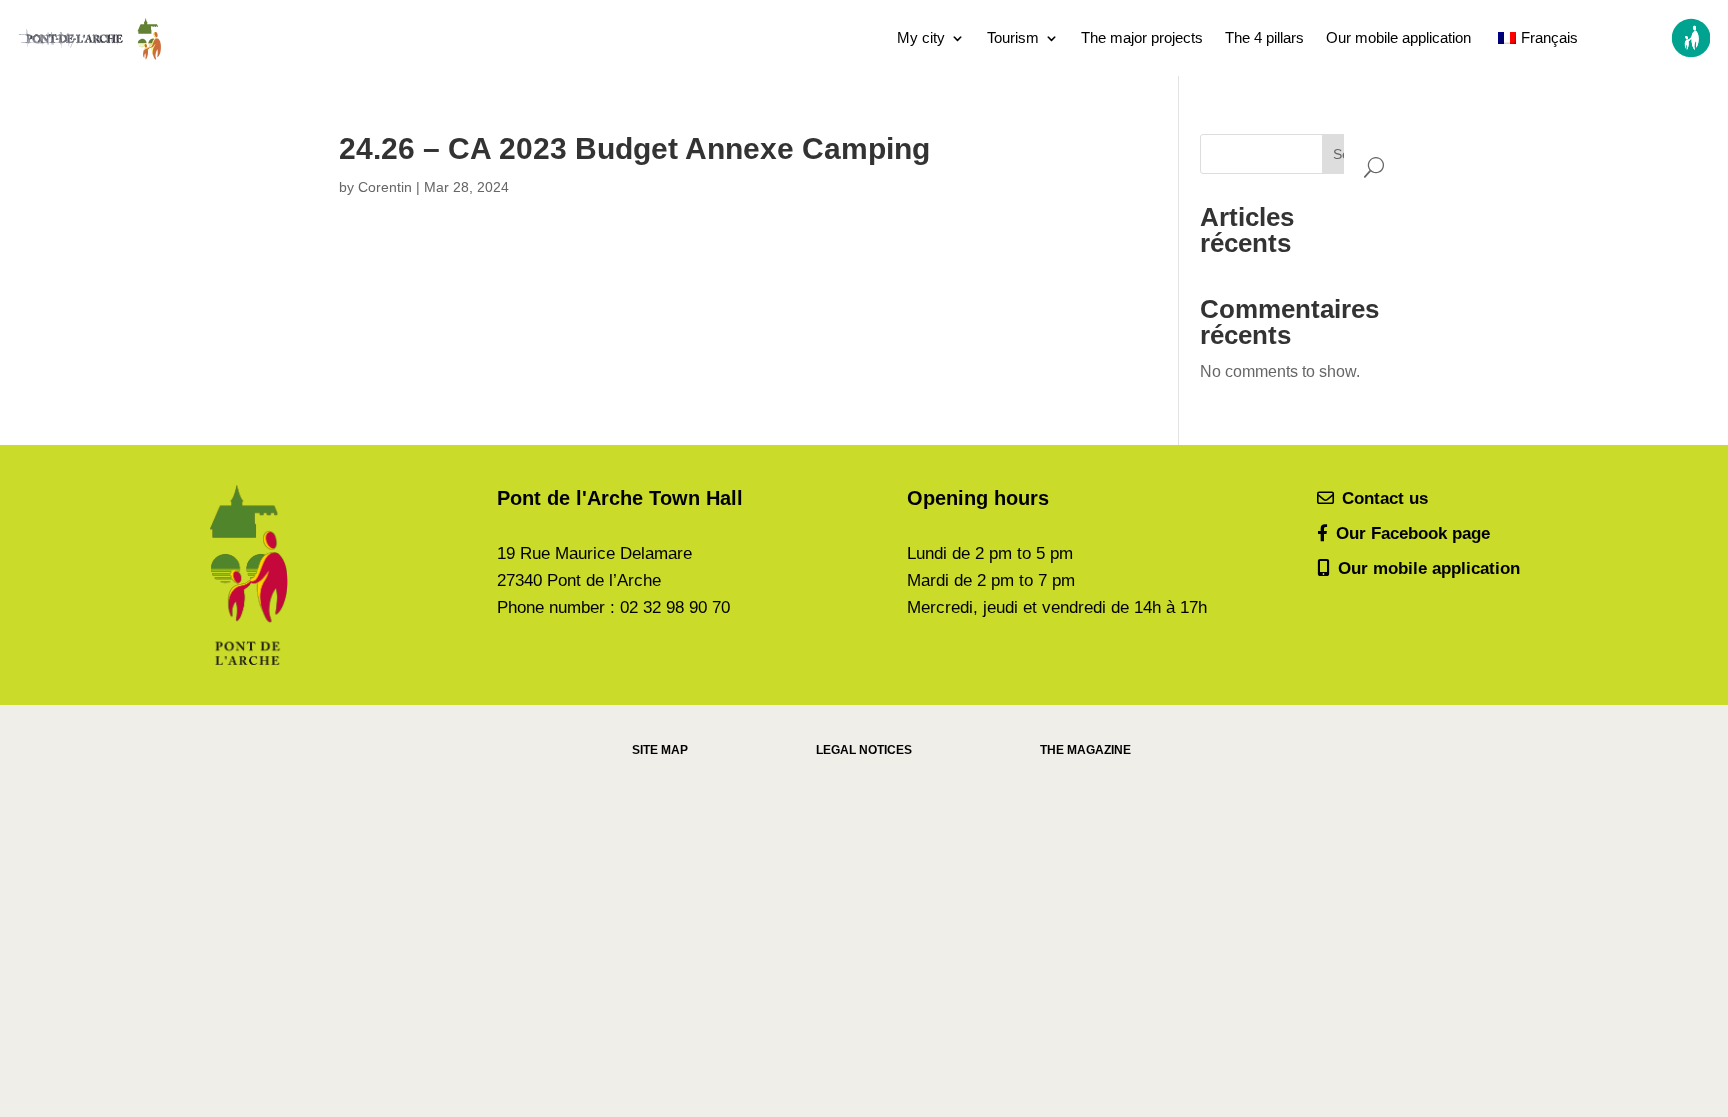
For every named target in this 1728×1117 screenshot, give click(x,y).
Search (1355, 154)
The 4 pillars (1264, 37)
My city (921, 37)
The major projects (1142, 37)
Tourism (1013, 37)
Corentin (385, 187)
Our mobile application (1398, 37)
